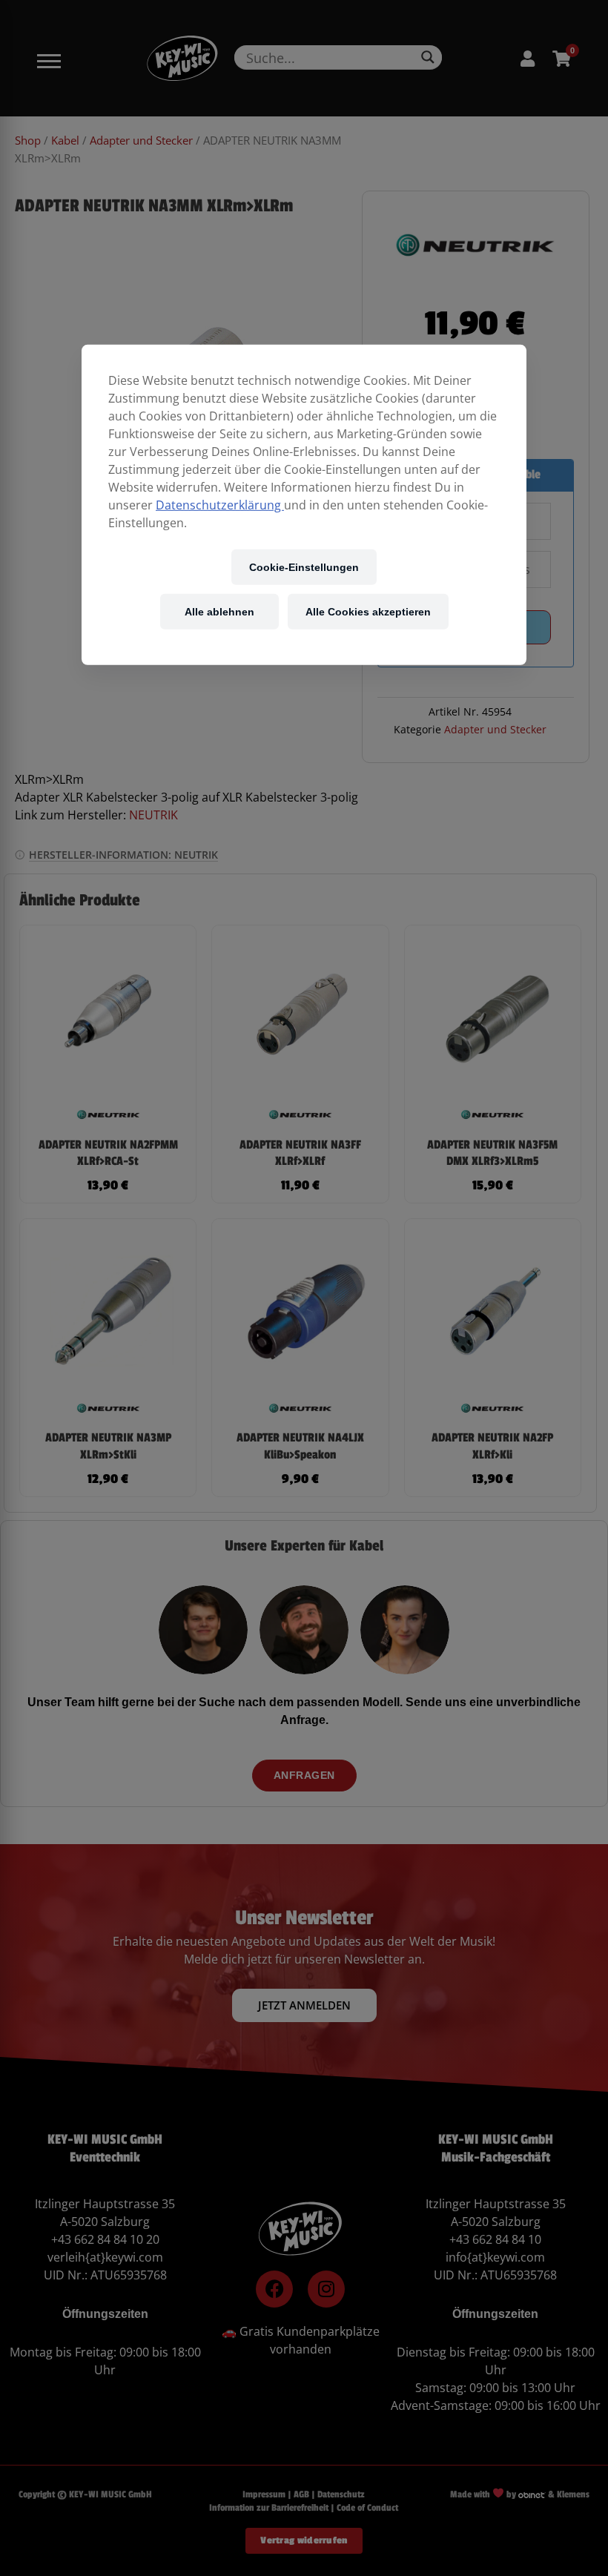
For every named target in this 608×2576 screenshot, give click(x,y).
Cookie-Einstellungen (304, 567)
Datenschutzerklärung (220, 505)
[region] (304, 505)
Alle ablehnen (219, 611)
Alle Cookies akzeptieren (368, 611)
